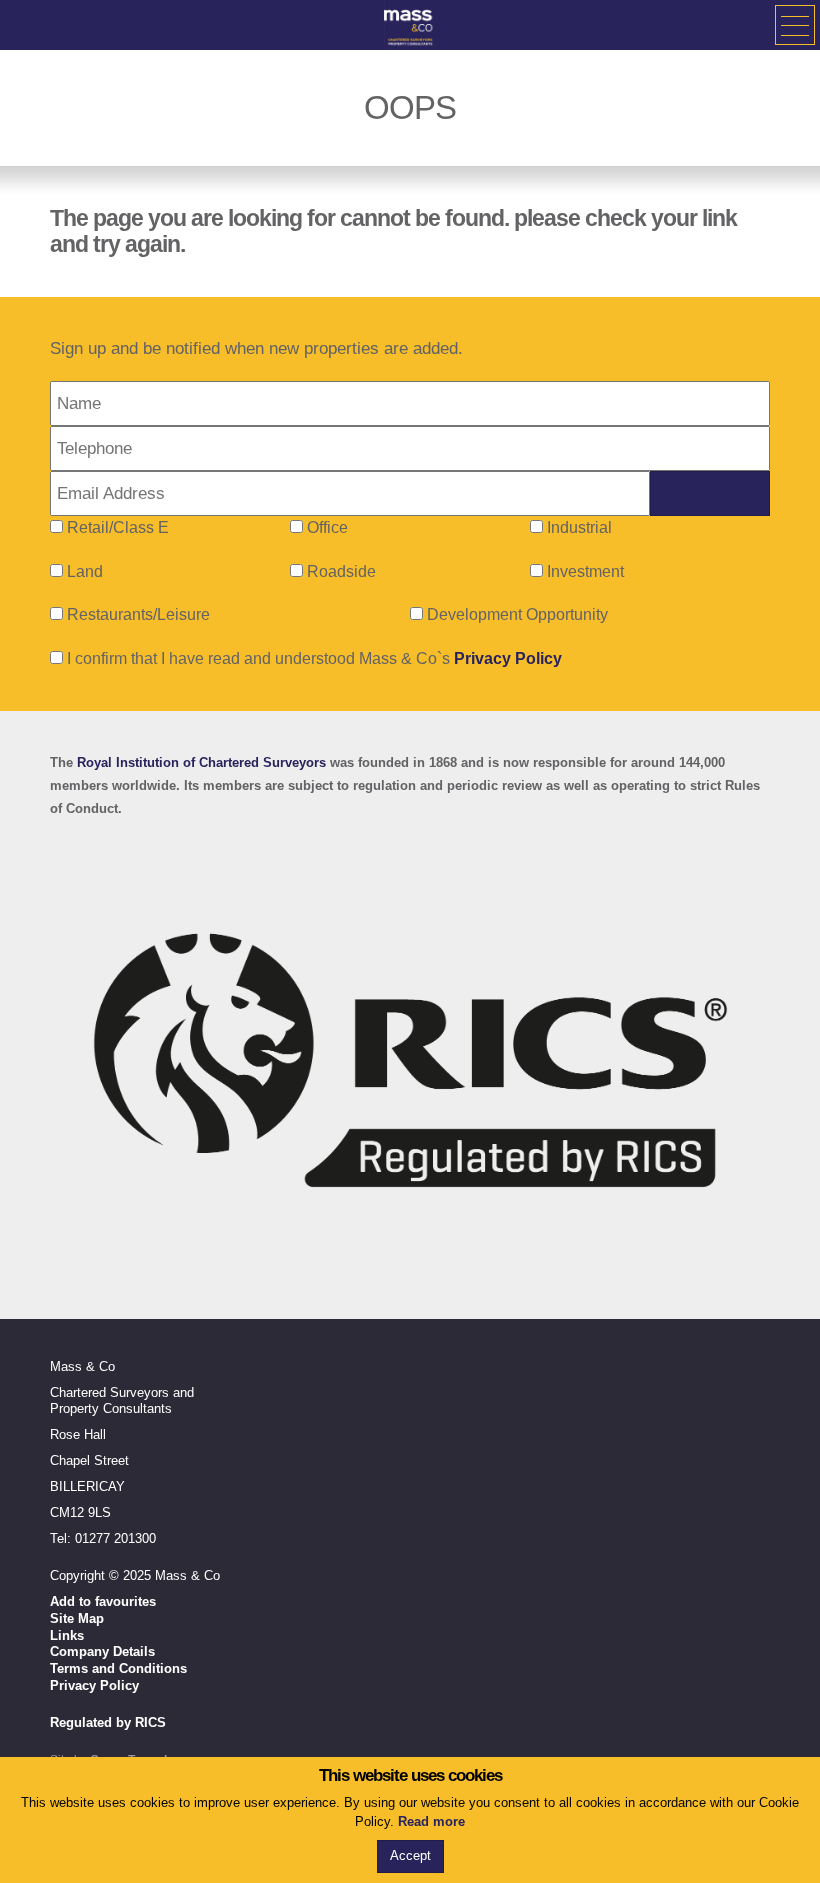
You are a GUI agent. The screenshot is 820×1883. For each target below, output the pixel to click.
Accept (410, 1855)
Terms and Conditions (118, 1668)
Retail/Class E (118, 527)
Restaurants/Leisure (138, 614)
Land (85, 571)
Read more (431, 1821)
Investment (585, 571)
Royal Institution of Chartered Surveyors (201, 762)
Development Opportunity (517, 614)
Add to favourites (103, 1601)
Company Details (102, 1651)
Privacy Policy (508, 658)
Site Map (77, 1618)
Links (67, 1635)
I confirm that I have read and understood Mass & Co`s (312, 658)
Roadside (341, 571)
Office (327, 527)
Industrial (579, 527)
